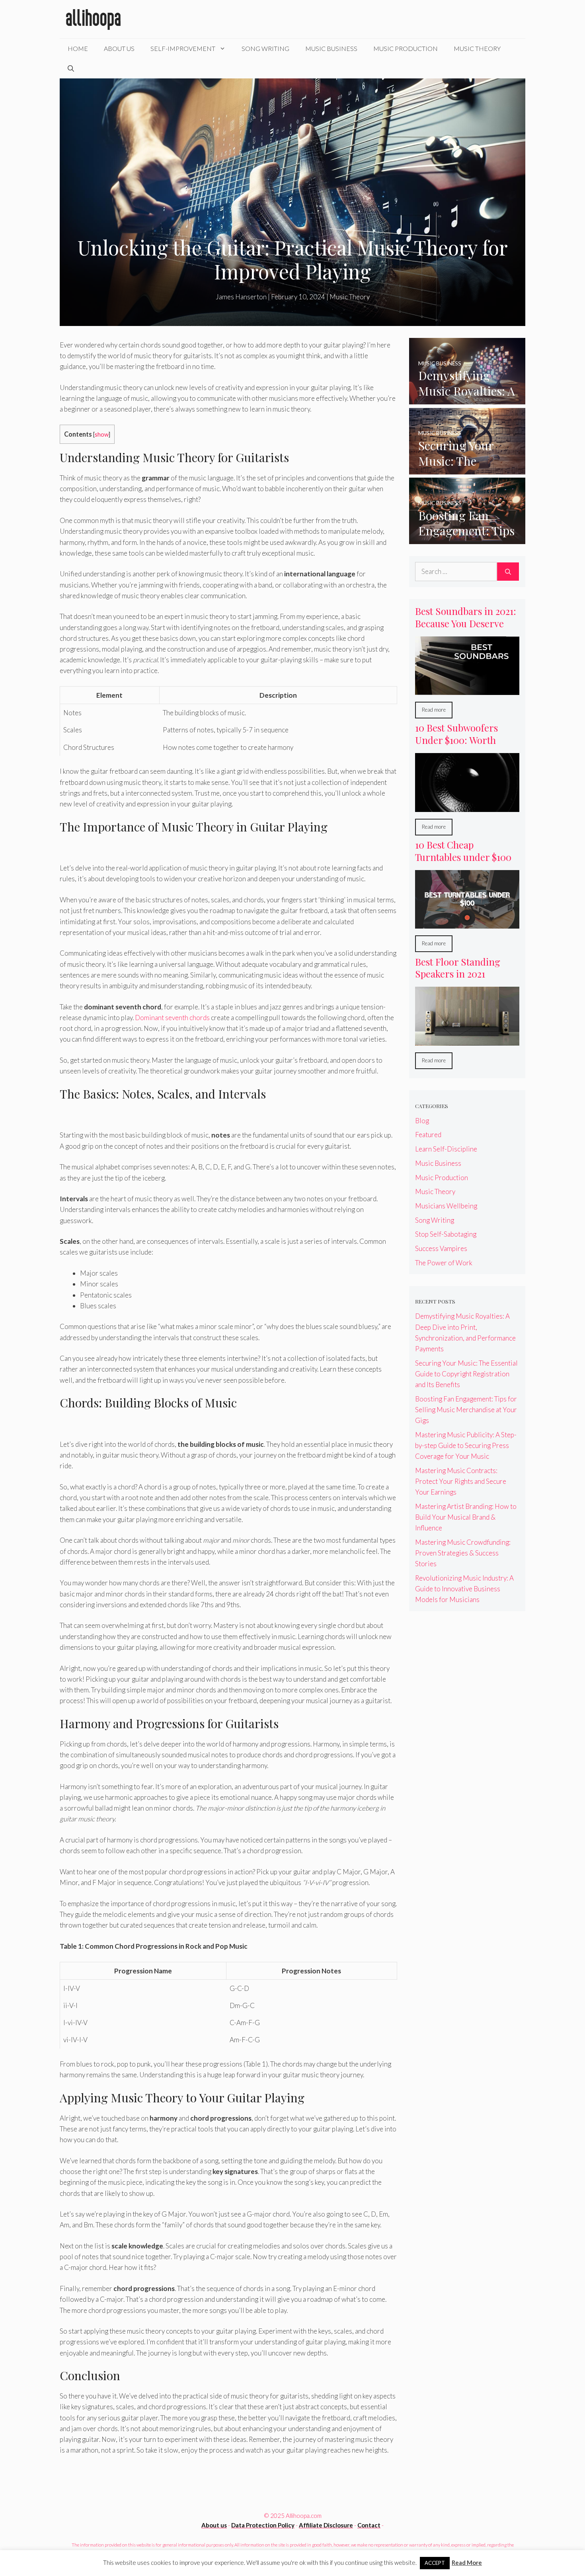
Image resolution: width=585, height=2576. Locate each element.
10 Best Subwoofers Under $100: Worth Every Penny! (456, 740)
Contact (369, 2525)
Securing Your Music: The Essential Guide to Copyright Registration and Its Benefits (466, 1374)
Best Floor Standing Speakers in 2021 (458, 968)
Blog (422, 1121)
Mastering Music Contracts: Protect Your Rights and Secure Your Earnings (461, 1481)
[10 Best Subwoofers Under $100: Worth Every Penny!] (467, 807)
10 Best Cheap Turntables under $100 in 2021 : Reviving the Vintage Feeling (463, 863)
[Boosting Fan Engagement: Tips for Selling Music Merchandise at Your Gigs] (467, 539)
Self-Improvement (183, 48)
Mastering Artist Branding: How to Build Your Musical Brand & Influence (466, 1517)
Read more (434, 710)
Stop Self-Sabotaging (446, 1234)
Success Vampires (441, 1248)
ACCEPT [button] (435, 2563)
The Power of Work (444, 1263)
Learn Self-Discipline (446, 1149)
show (102, 434)
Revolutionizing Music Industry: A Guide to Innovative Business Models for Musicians (464, 1589)
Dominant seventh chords (172, 1018)
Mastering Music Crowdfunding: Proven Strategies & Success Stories (463, 1553)
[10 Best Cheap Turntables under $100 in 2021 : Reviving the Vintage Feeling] (467, 923)
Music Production (406, 48)
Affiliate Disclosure (326, 2525)
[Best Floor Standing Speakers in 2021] (467, 1040)
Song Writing (265, 48)
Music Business (331, 48)
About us (214, 2525)
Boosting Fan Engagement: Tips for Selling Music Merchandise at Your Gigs (466, 1410)
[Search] (508, 572)
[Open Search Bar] (71, 68)
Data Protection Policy (263, 2525)
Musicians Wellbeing (446, 1206)
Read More (467, 2562)
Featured (428, 1135)
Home (78, 48)
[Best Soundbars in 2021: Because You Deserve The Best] (467, 690)
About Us (119, 48)
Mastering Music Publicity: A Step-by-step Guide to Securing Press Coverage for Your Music (466, 1445)
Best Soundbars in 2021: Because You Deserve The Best (466, 623)
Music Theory (477, 48)
